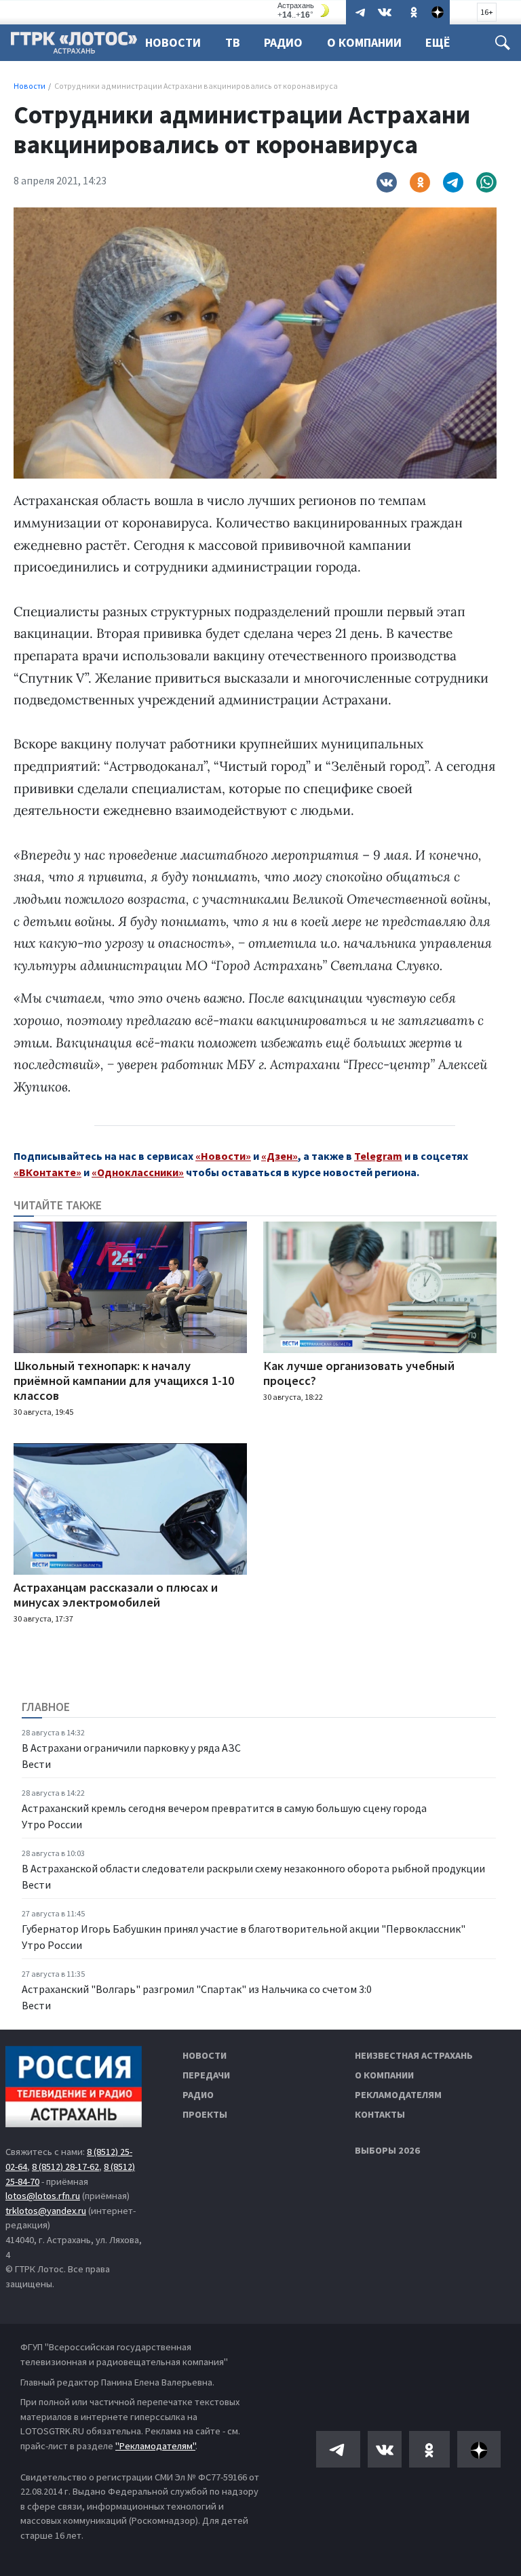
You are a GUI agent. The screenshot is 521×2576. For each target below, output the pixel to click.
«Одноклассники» (138, 1172)
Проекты (205, 2114)
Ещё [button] (438, 42)
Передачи (206, 2075)
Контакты (380, 2114)
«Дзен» (279, 1156)
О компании (384, 2075)
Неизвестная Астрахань (414, 2055)
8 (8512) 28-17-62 (65, 2167)
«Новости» (223, 1156)
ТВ (233, 42)
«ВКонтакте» (47, 1172)
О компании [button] (364, 42)
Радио (283, 42)
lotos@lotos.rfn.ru (43, 2196)
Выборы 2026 (387, 2150)
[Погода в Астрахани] (305, 11)
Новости (173, 42)
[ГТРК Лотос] (74, 46)
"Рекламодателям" (155, 2446)
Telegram (378, 1156)
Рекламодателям (398, 2095)
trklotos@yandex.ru (46, 2211)
